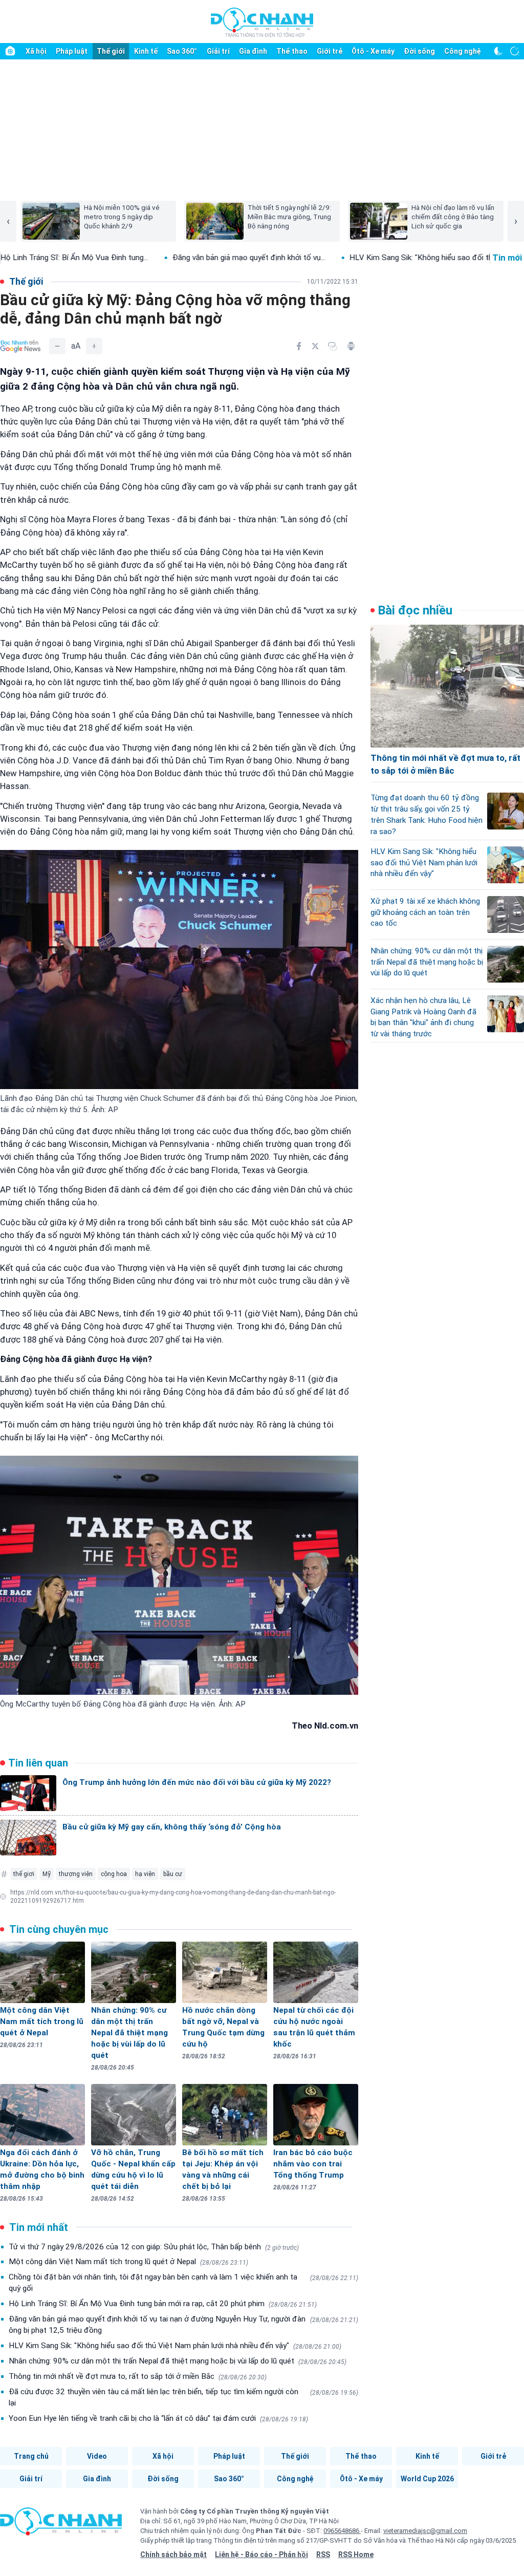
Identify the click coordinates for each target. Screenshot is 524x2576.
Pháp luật (72, 51)
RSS (323, 2554)
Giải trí (218, 51)
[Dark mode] (498, 51)
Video (97, 2456)
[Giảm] (57, 346)
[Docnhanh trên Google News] (20, 346)
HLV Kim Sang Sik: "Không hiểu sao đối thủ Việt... (355, 258)
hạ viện (145, 1874)
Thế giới (111, 51)
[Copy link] (333, 346)
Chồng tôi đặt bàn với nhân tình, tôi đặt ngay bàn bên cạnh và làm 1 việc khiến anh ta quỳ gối (183, 2283)
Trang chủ (31, 2456)
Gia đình (253, 51)
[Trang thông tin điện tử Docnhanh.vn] (262, 22)
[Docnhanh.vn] (61, 2525)
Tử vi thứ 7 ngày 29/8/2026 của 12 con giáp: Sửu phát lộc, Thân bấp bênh (154, 2247)
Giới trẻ (330, 51)
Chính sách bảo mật (173, 2554)
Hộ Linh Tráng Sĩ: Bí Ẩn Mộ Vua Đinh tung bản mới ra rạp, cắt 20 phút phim (163, 2304)
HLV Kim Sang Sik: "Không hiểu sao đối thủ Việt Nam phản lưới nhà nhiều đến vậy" (175, 2346)
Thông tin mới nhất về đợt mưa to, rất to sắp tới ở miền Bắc (138, 2376)
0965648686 (342, 2531)
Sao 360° (182, 51)
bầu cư (173, 1874)
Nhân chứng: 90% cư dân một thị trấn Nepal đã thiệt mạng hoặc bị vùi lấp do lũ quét (178, 2361)
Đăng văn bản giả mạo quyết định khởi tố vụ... (170, 258)
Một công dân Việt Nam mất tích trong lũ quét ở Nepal (128, 2262)
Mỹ (47, 1874)
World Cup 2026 (427, 2479)
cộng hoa (114, 1874)
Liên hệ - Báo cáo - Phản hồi (261, 2554)
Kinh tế (146, 51)
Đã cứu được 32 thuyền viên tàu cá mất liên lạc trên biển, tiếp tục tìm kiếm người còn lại (183, 2397)
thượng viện (76, 1874)
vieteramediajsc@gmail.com (425, 2531)
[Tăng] (94, 346)
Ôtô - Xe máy (373, 51)
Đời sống (419, 51)
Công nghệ (463, 51)
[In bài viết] (351, 346)
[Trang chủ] (10, 51)
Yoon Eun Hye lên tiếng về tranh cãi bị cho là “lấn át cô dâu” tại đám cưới (158, 2418)
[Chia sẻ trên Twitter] (315, 346)
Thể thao (292, 51)
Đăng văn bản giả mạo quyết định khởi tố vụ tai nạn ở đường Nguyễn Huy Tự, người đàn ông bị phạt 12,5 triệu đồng (183, 2325)
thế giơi (24, 1874)
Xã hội (36, 51)
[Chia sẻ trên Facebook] (299, 346)
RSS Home (356, 2554)
